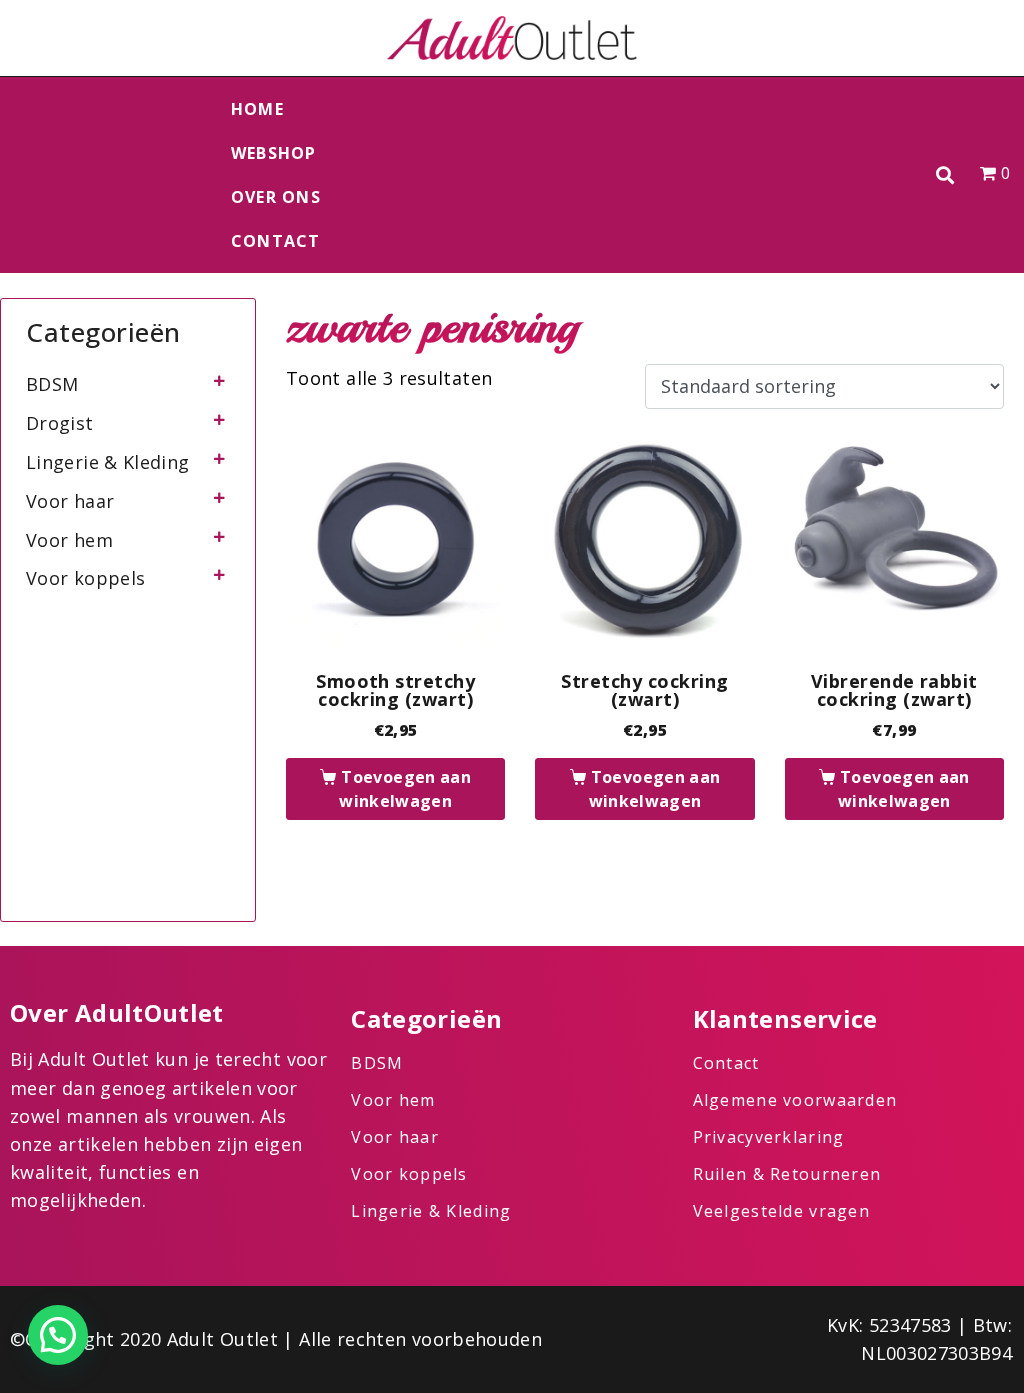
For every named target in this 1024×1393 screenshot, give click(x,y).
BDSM (52, 384)
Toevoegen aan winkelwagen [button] (405, 789)
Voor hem (69, 540)
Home (257, 109)
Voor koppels (85, 578)
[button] (945, 175)
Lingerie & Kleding (107, 462)
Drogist (60, 423)
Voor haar (70, 501)
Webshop (274, 153)
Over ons (276, 197)
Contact (276, 241)
